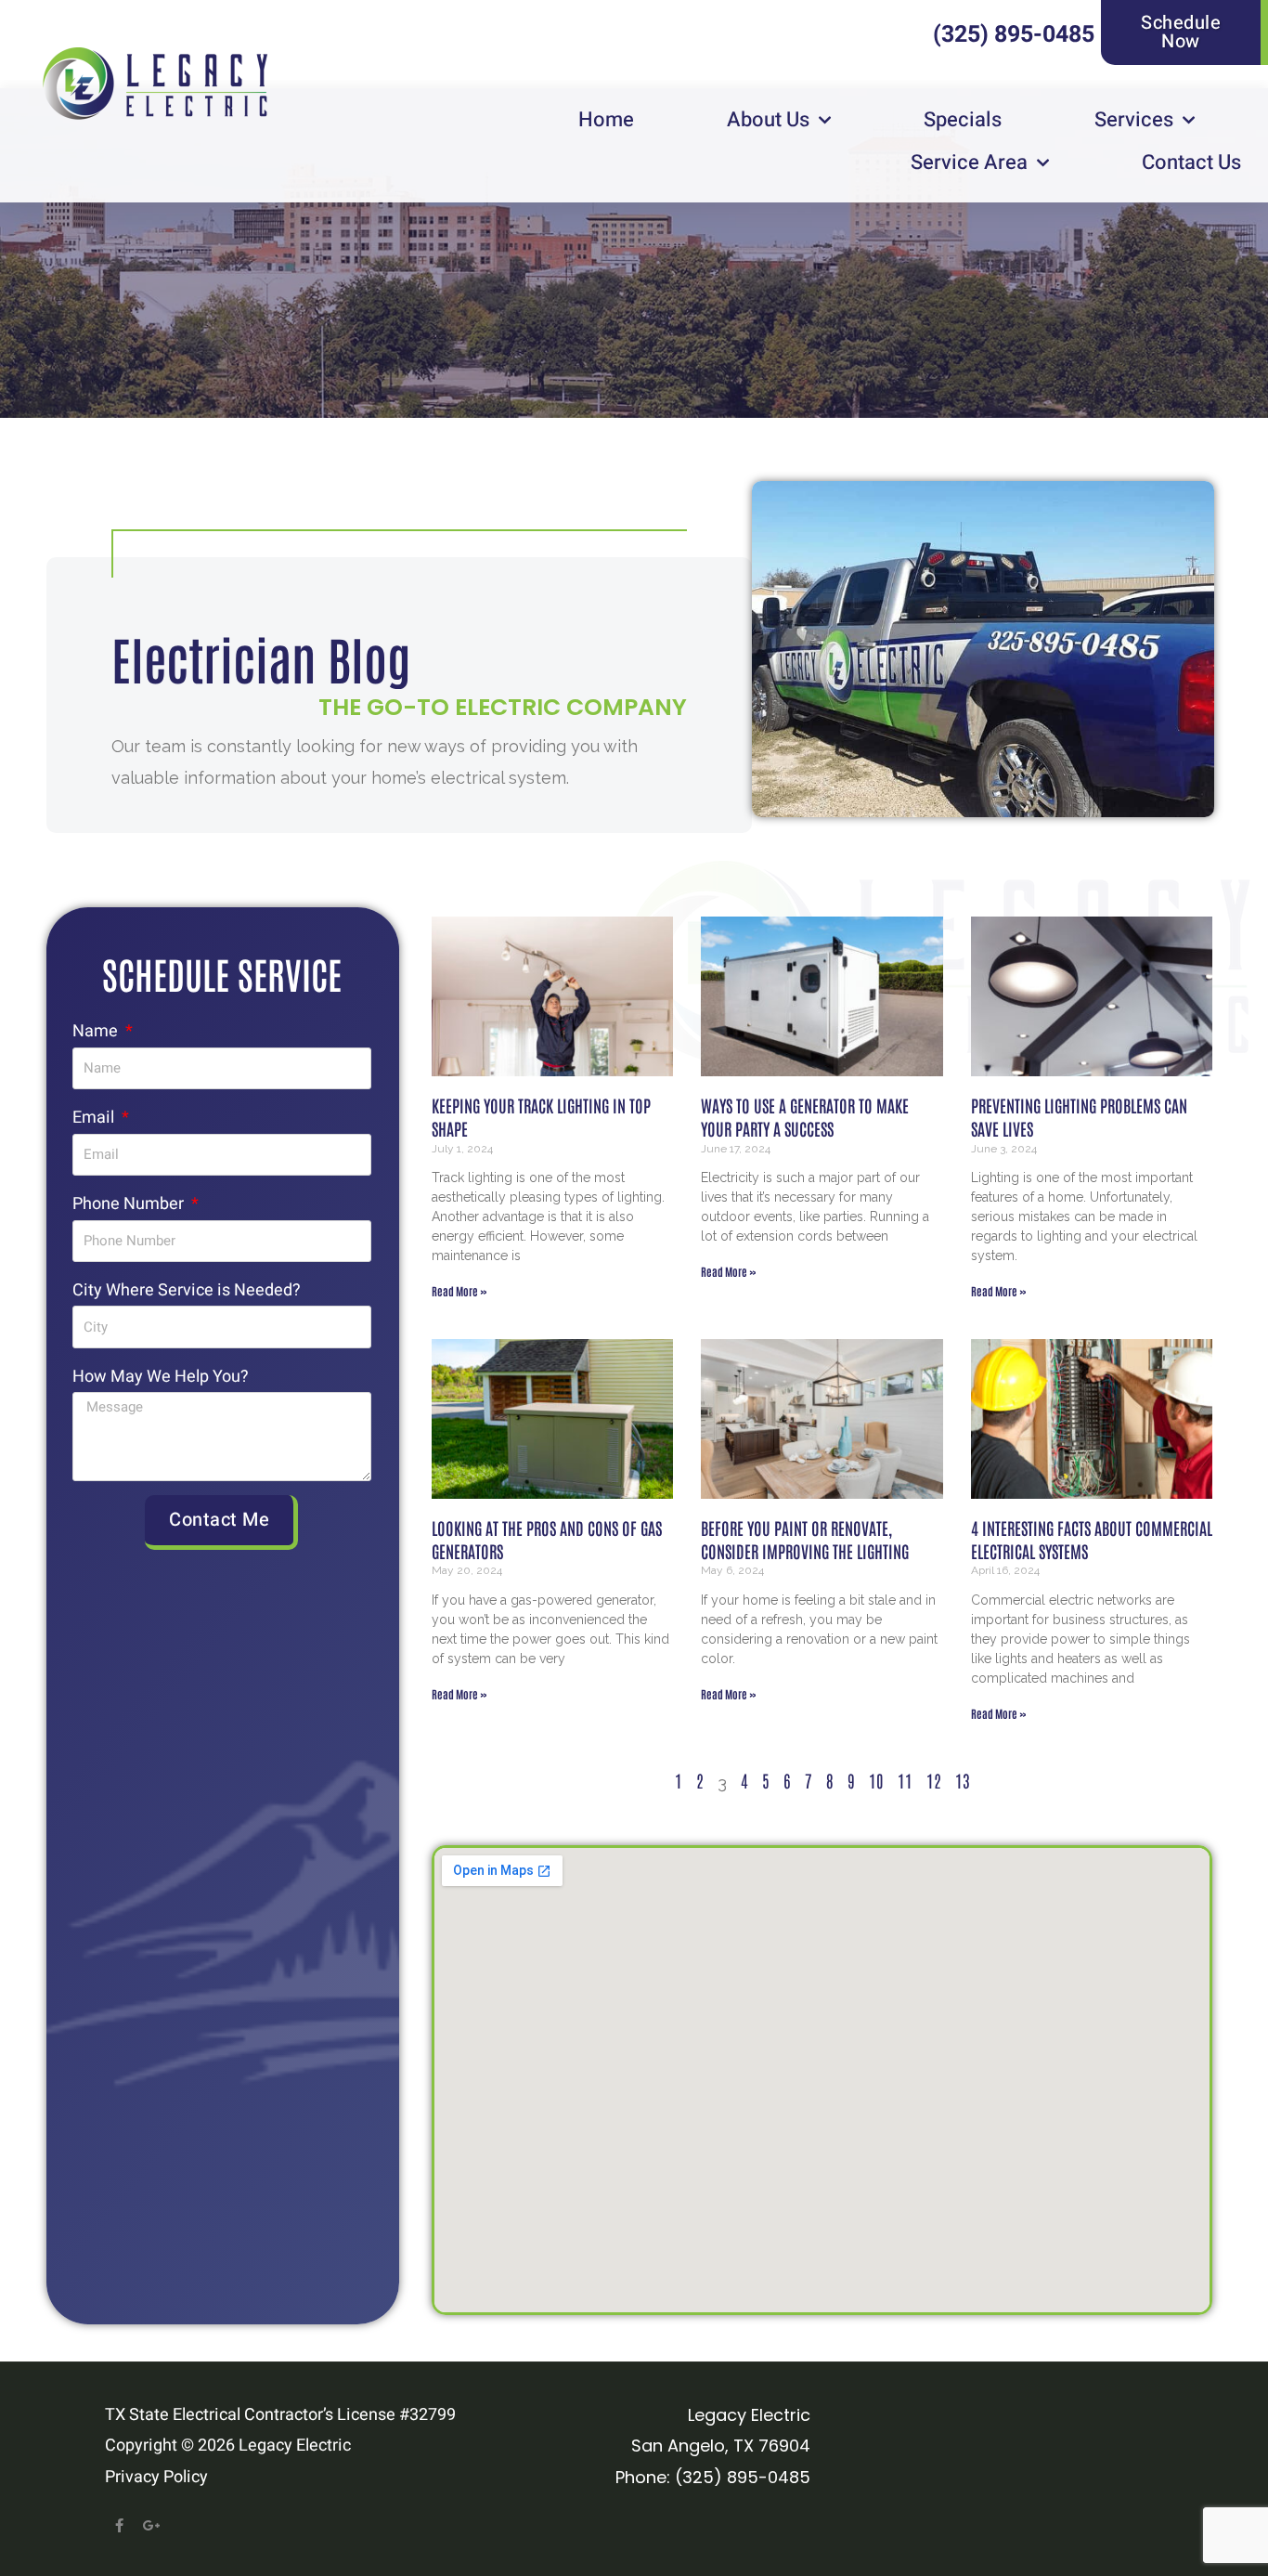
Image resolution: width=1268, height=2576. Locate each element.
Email (95, 1118)
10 (876, 1780)
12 (934, 1780)
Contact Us (1191, 163)
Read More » (459, 1291)
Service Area (969, 163)
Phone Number (130, 1204)
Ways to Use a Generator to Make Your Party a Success (805, 1117)
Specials (963, 120)
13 (963, 1780)
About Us (768, 120)
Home (606, 120)
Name (97, 1031)
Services (1134, 120)
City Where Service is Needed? (187, 1290)
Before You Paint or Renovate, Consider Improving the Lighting (805, 1539)
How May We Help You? (161, 1377)
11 (905, 1780)
